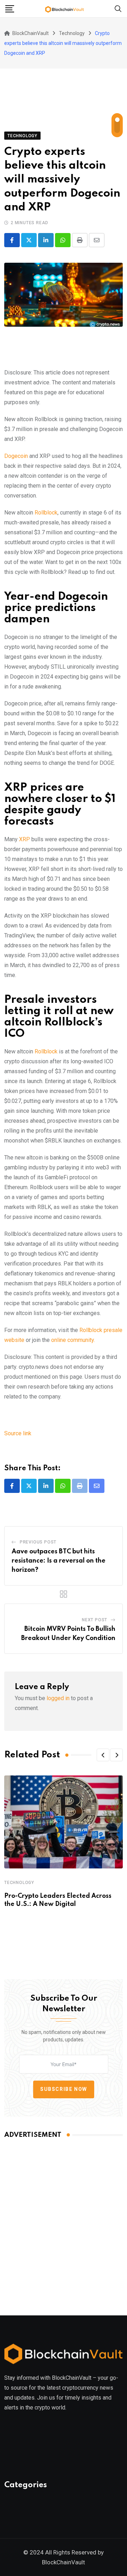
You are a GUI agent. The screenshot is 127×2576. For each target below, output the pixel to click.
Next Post (95, 1620)
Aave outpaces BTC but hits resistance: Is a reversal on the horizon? (59, 1561)
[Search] (118, 8)
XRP (25, 839)
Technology (19, 1883)
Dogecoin (17, 456)
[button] (103, 1755)
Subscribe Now (64, 2089)
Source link (18, 1433)
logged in (58, 1698)
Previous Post (38, 1542)
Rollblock (46, 513)
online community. (73, 1340)
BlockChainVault (64, 2562)
